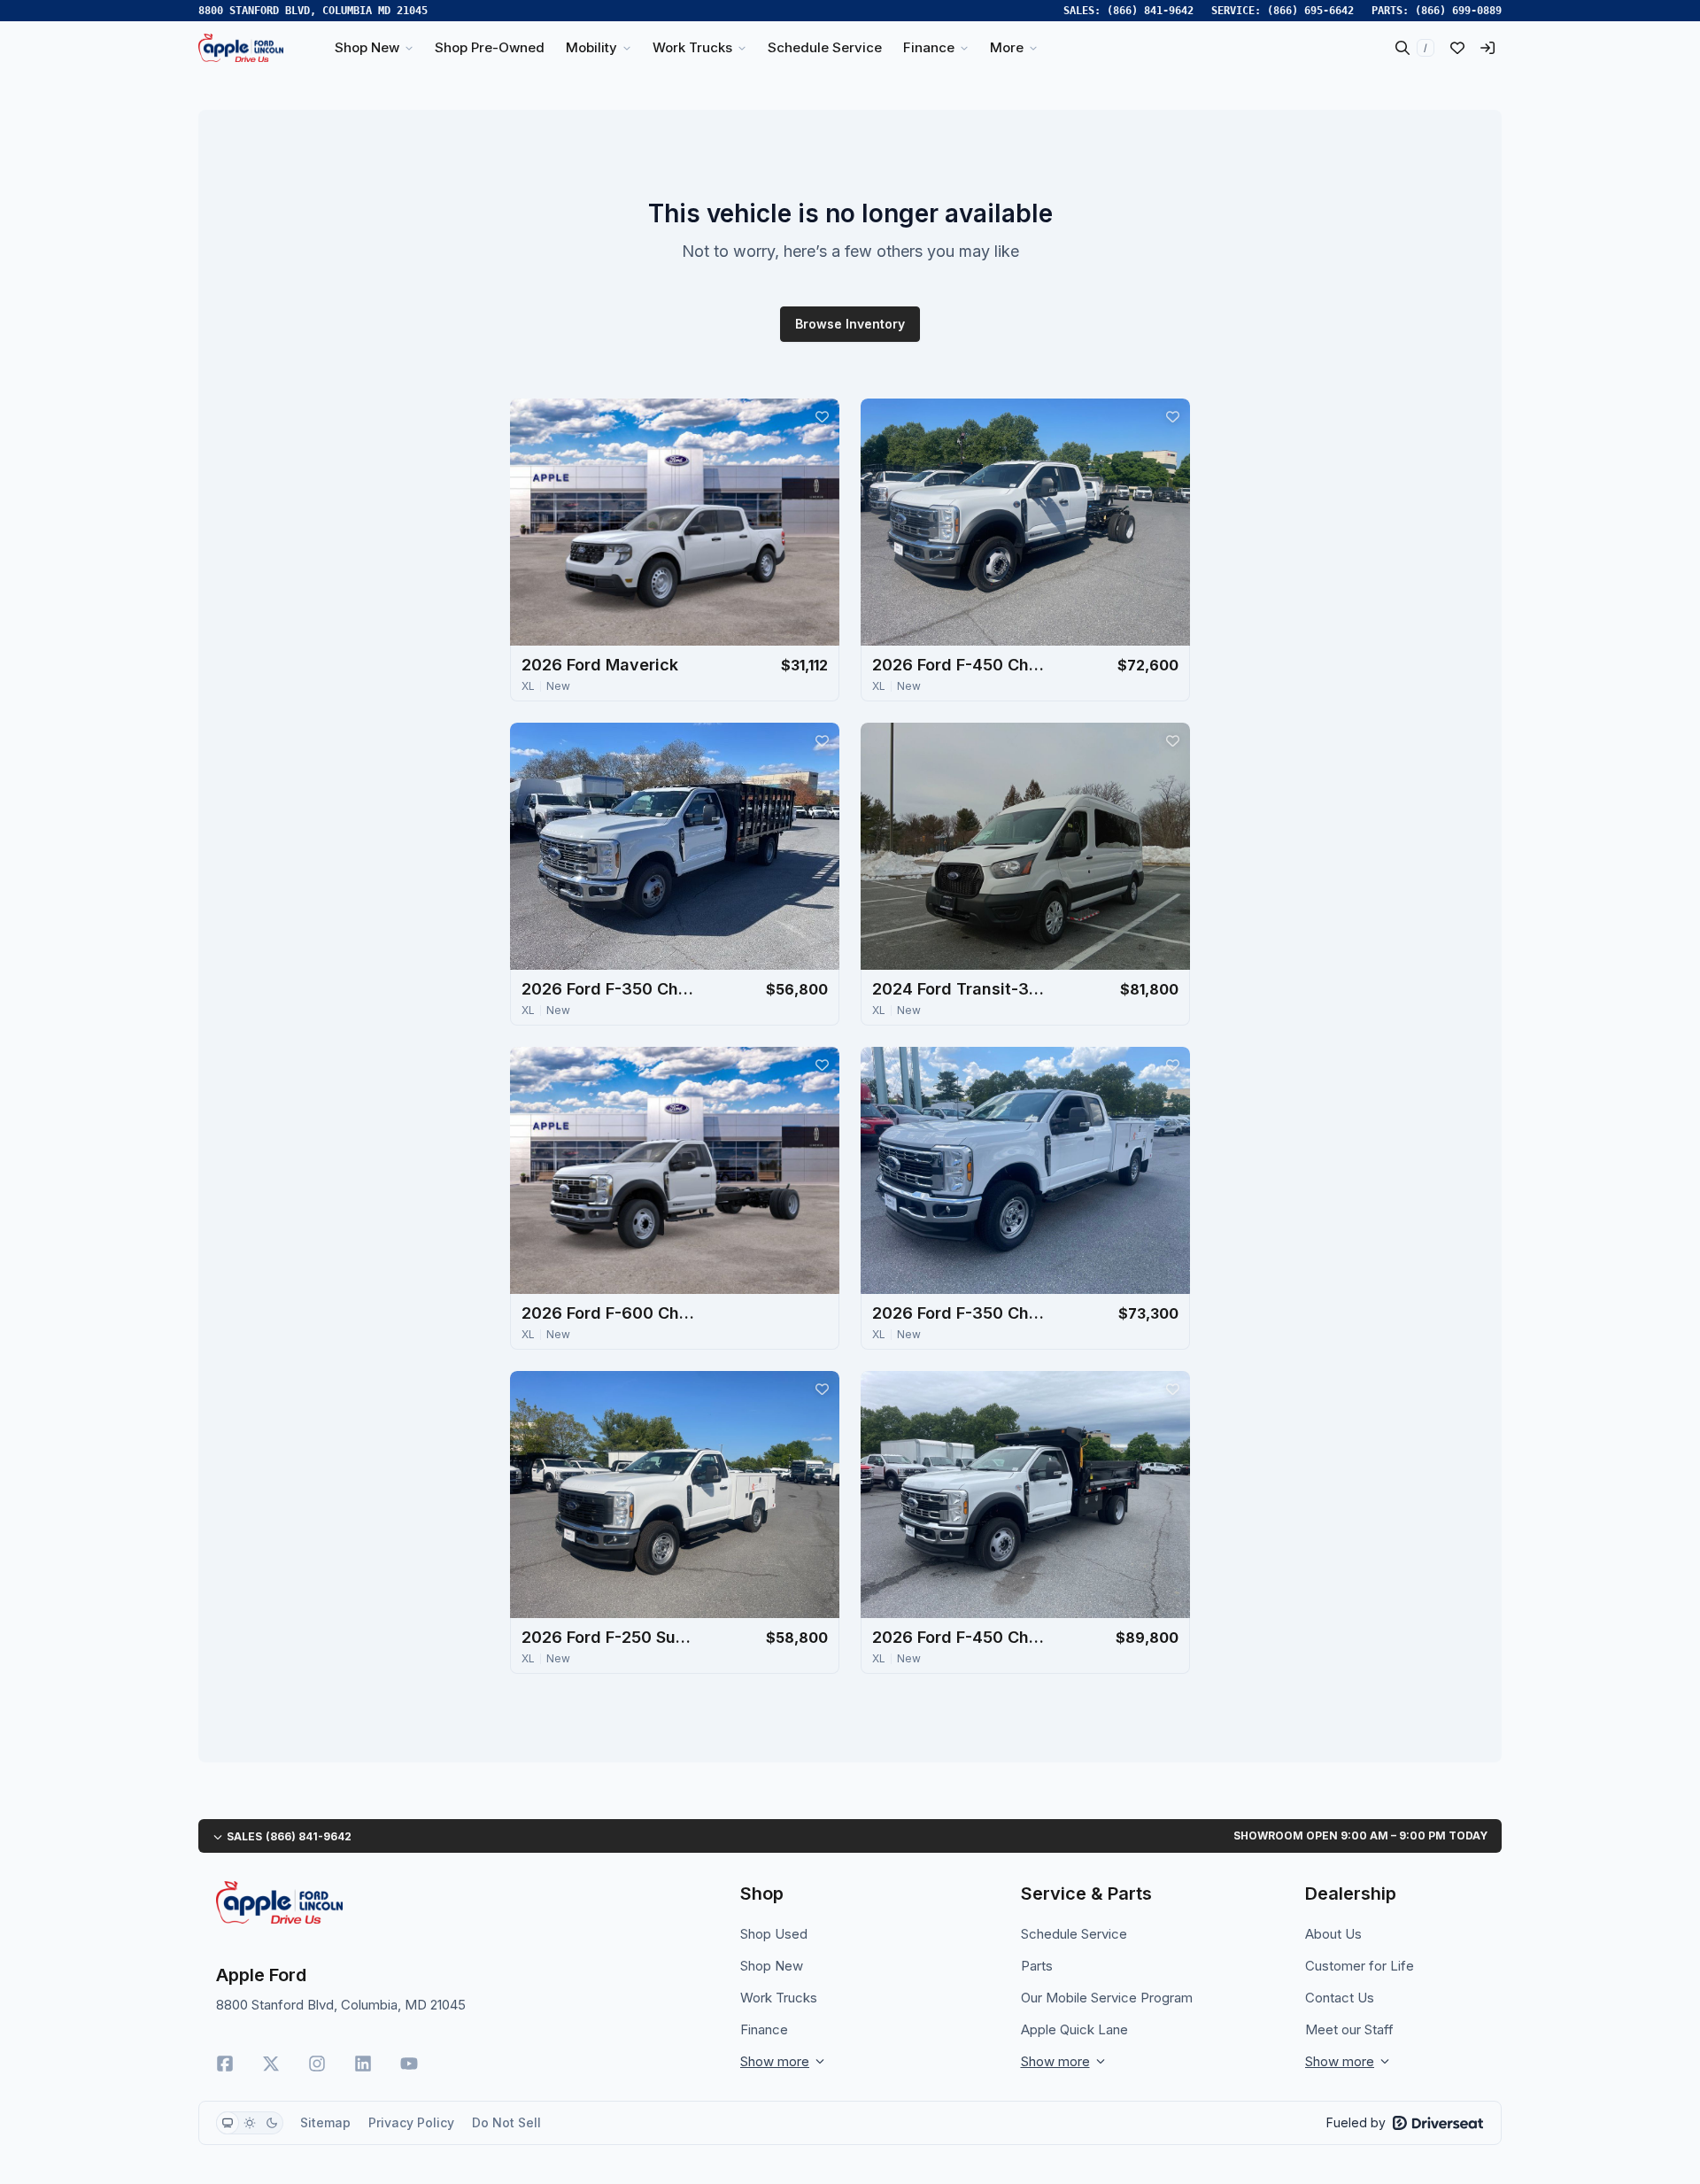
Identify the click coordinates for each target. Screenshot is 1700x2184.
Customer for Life (1360, 1966)
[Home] (241, 48)
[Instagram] (317, 2064)
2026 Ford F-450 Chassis (961, 665)
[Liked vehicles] (1457, 48)
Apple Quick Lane (1074, 2029)
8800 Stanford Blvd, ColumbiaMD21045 (313, 11)
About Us (1333, 1934)
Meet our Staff (1349, 2029)
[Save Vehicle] (822, 416)
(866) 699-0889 (1458, 11)
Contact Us (1340, 1998)
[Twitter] (271, 2064)
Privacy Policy (411, 2122)
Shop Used (774, 1934)
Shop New (772, 1966)
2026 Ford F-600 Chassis (610, 1313)
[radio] (228, 2123)
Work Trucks (779, 1998)
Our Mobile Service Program (1107, 1998)
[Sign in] (1487, 48)
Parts (1037, 1966)
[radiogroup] (250, 2123)
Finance (764, 2029)
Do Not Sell (506, 2122)
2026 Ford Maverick (600, 665)
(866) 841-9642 (1150, 11)
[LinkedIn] (363, 2064)
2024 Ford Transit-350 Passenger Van (961, 989)
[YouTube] (409, 2064)
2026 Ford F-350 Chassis (610, 989)
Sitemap (325, 2122)
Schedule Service (1074, 1934)
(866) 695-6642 (1310, 11)
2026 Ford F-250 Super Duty (610, 1637)
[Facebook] (225, 2064)
